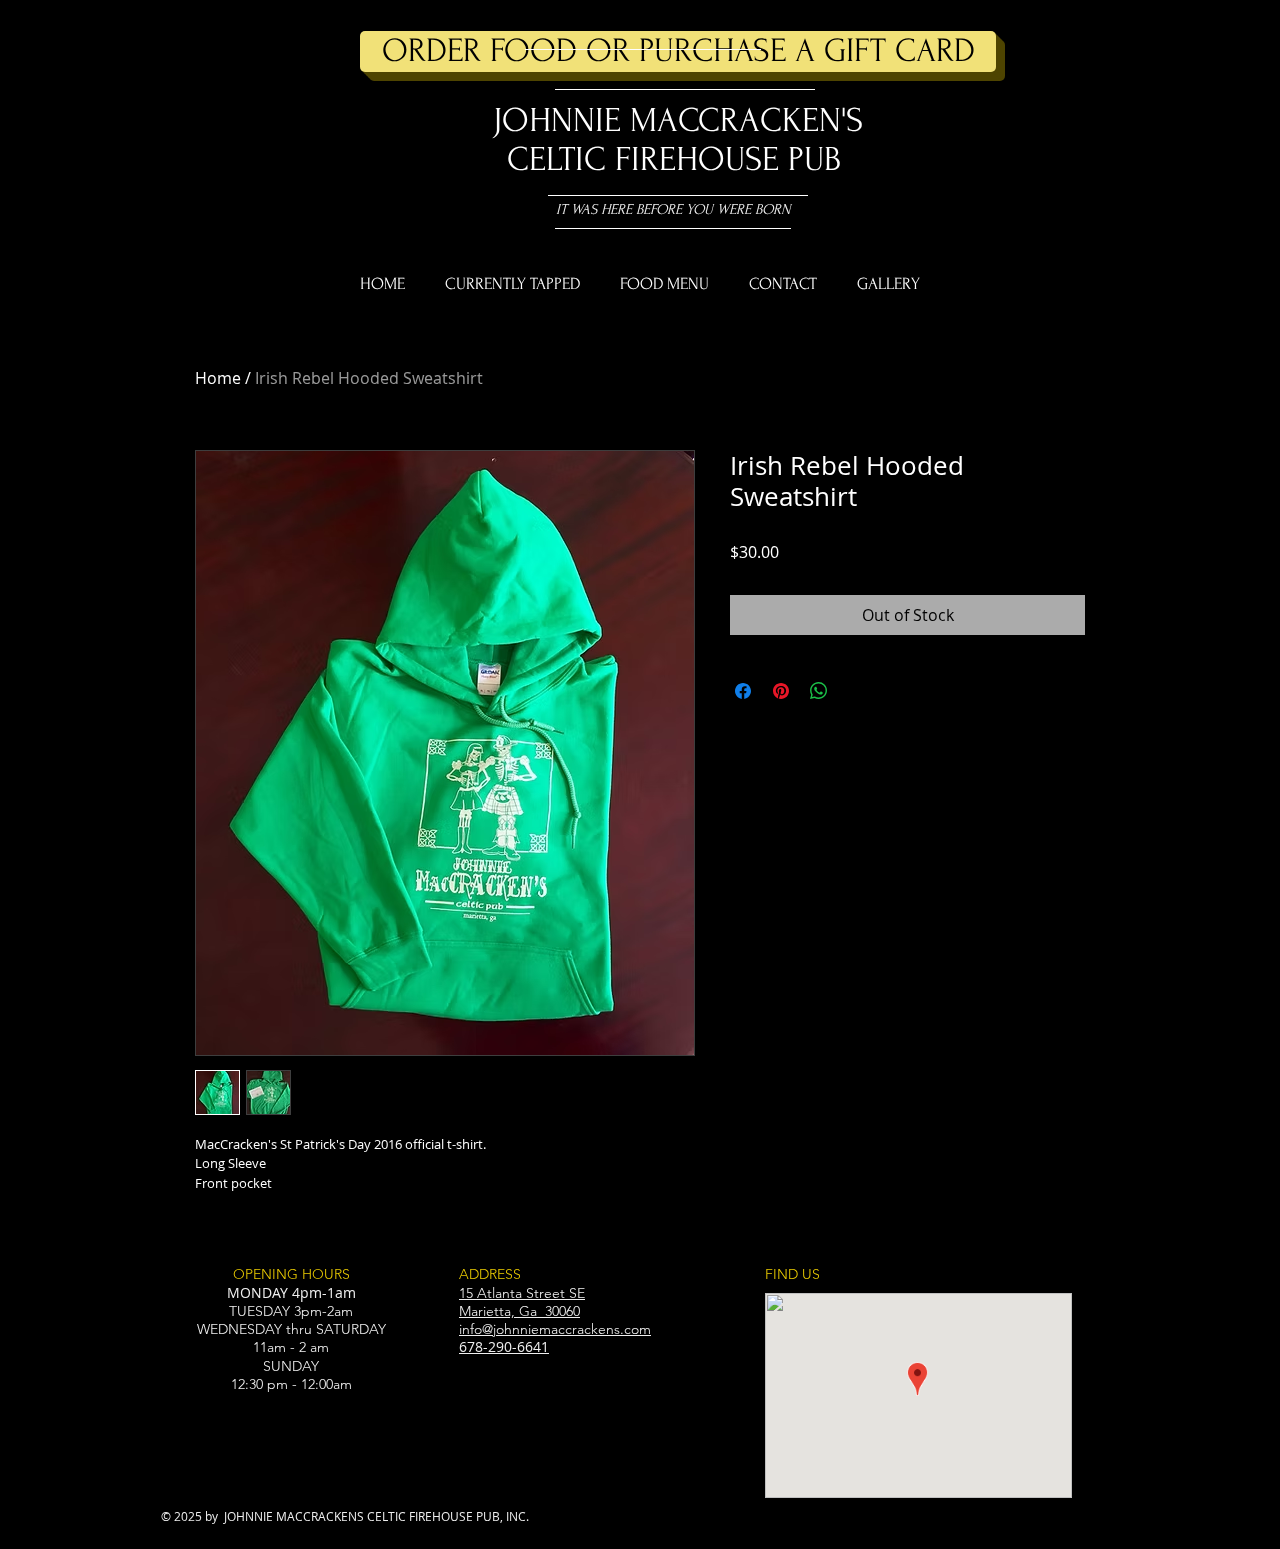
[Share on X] (857, 691)
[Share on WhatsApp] (819, 691)
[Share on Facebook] (743, 691)
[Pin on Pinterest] (781, 691)
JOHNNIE (557, 120)
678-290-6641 (504, 1346)
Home (218, 378)
